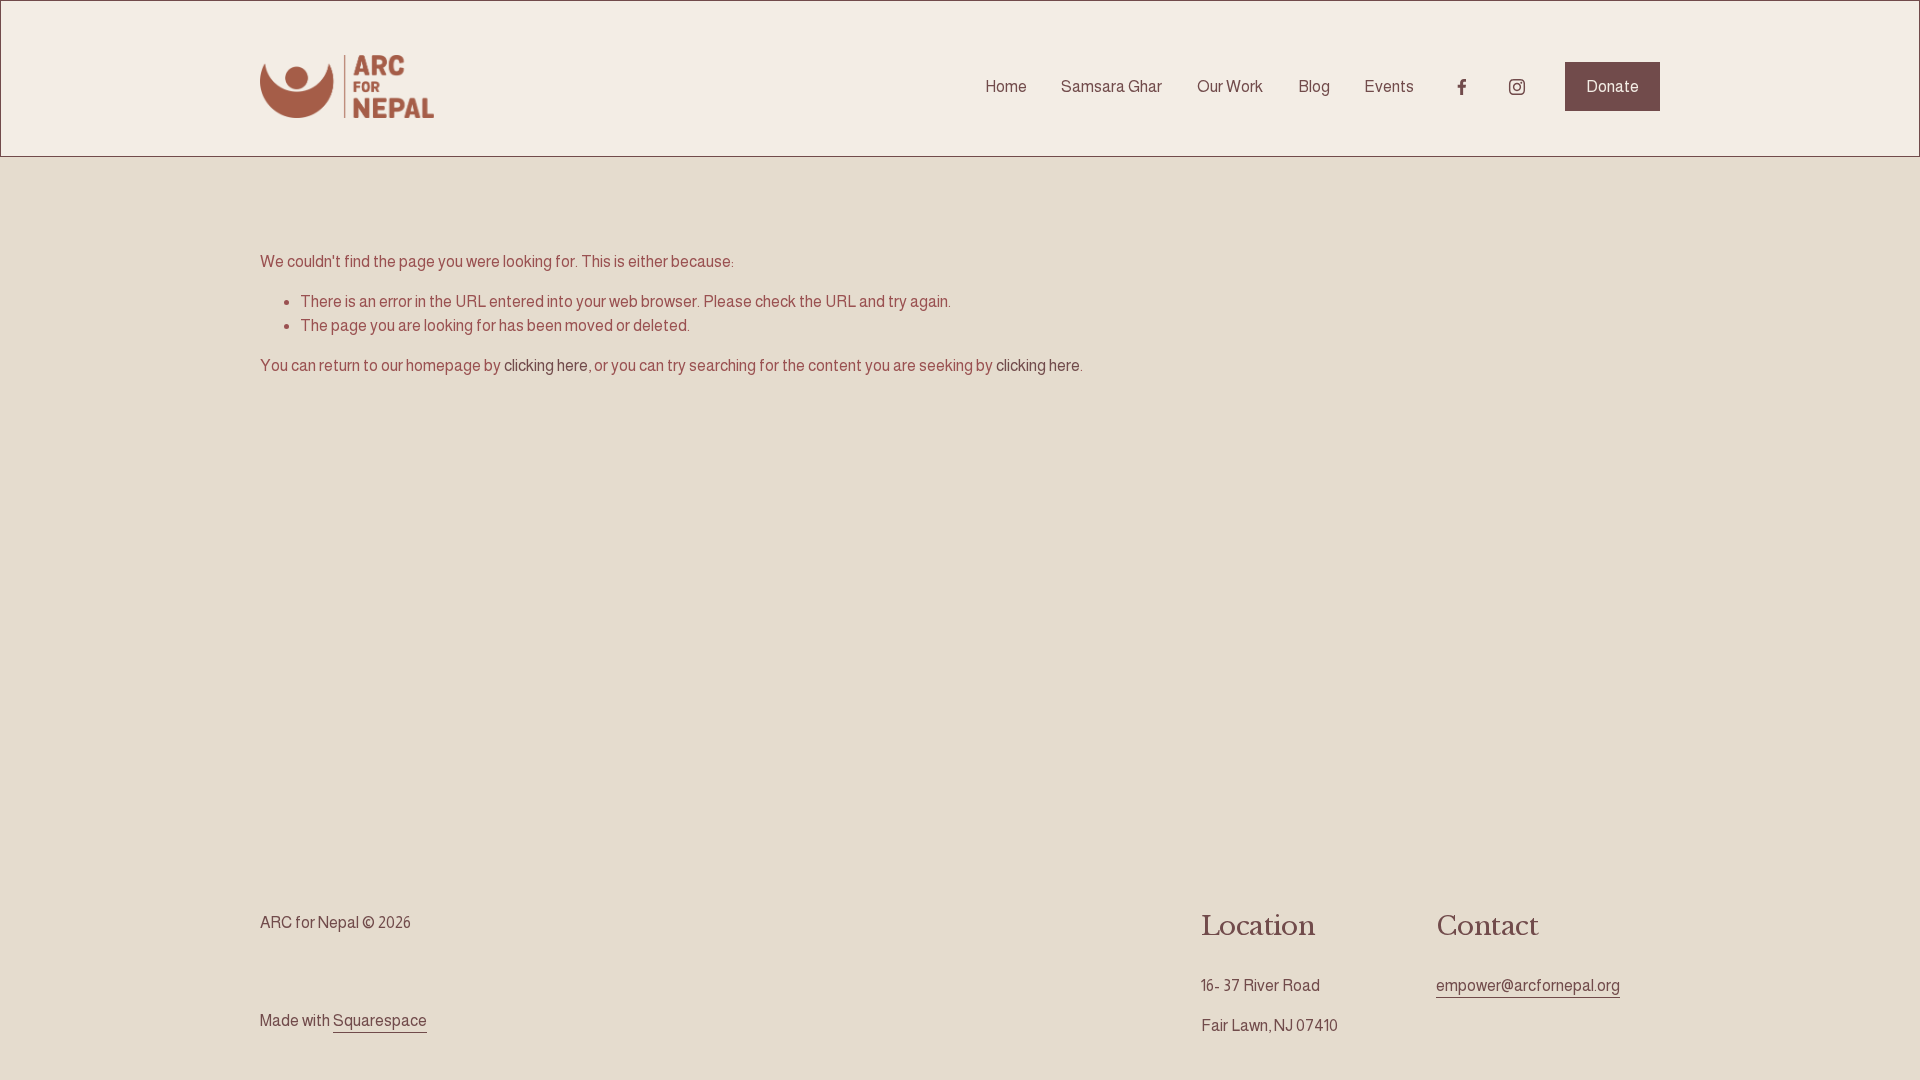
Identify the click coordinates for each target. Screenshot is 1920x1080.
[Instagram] (1517, 87)
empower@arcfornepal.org (1528, 985)
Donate (1612, 86)
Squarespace (380, 1020)
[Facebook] (1462, 87)
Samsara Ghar (1111, 86)
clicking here (546, 365)
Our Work (1230, 86)
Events (1389, 86)
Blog (1314, 86)
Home (1006, 86)
